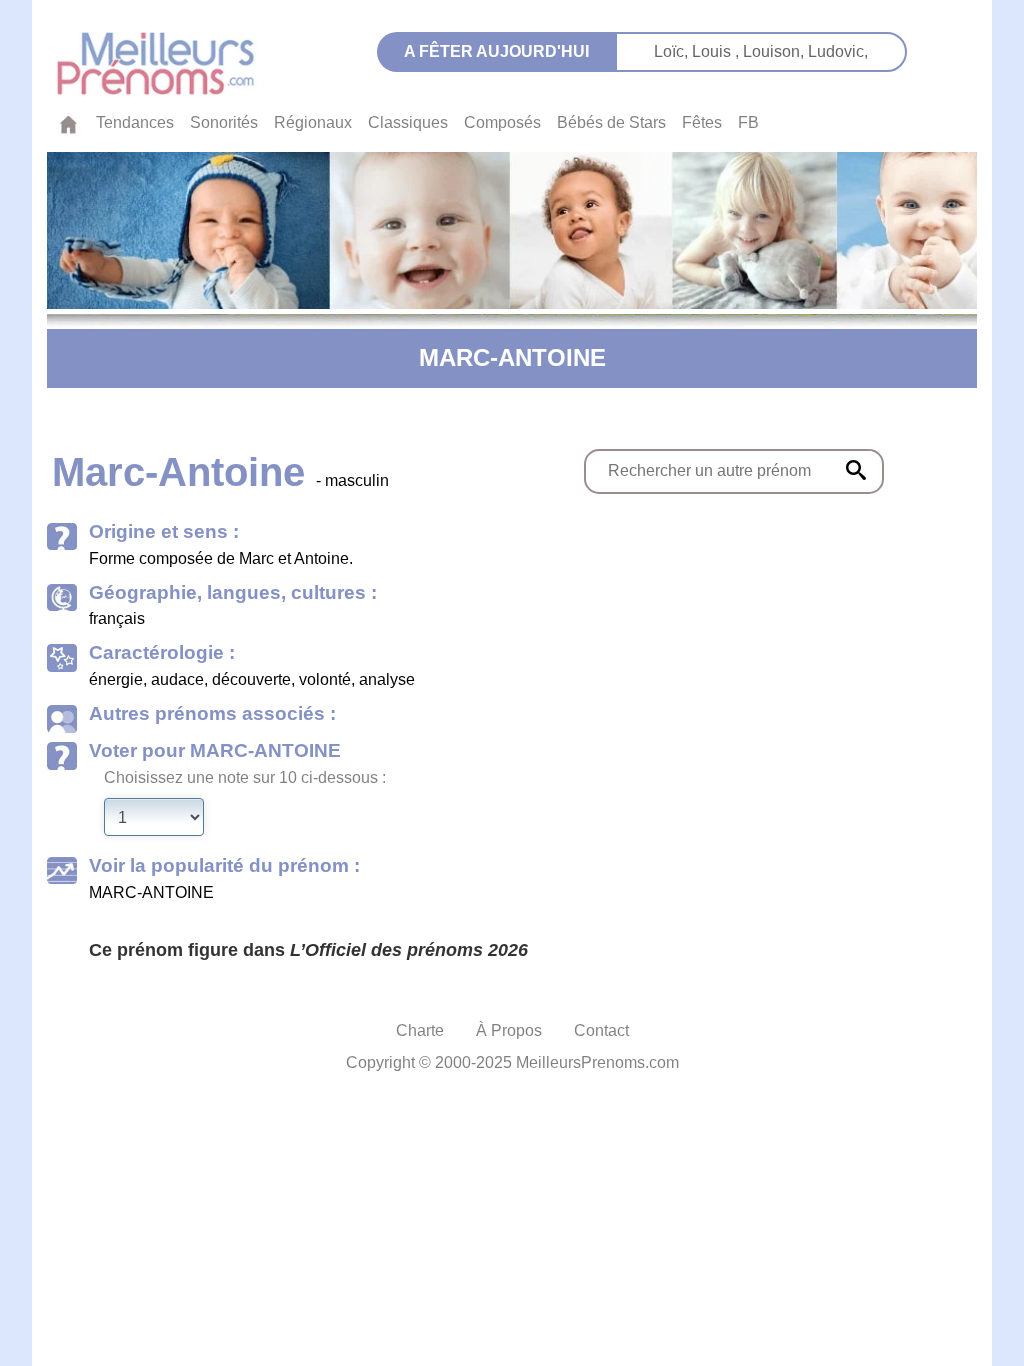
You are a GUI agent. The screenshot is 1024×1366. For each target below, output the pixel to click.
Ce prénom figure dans (308, 950)
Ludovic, (838, 51)
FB (748, 122)
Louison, (775, 51)
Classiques (408, 122)
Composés (502, 122)
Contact (601, 1030)
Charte (420, 1030)
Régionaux (313, 122)
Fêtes (702, 122)
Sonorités (224, 122)
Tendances (135, 122)
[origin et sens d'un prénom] (856, 470)
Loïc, (673, 51)
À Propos (509, 1030)
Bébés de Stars (611, 122)
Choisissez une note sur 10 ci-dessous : (245, 777)
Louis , (717, 51)
